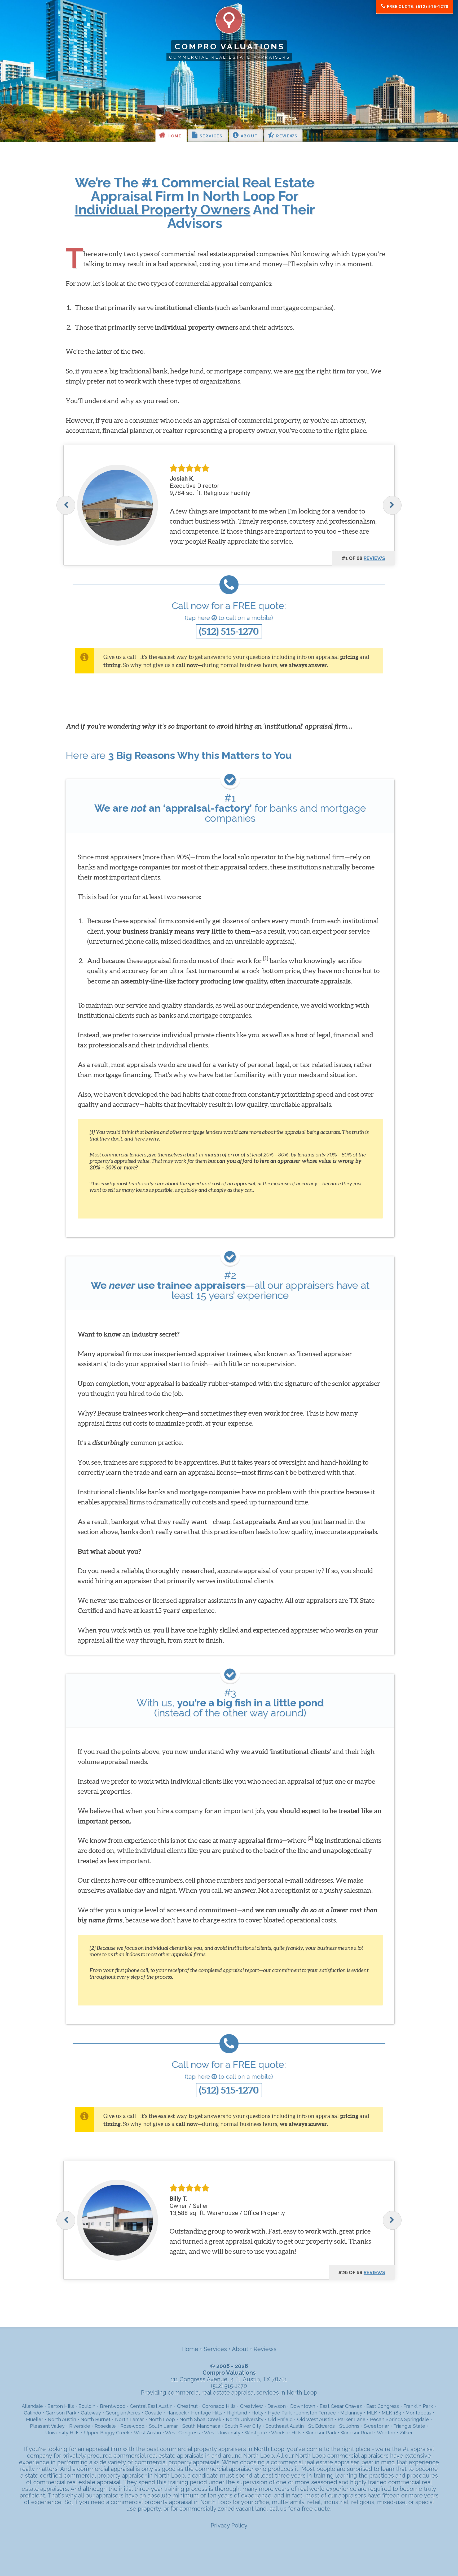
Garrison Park (61, 2413)
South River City (243, 2426)
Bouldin (87, 2406)
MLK (372, 2413)
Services (210, 136)
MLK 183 (391, 2413)
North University (245, 2419)
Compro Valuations (230, 46)
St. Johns (349, 2426)
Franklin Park (418, 2406)
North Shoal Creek (200, 2419)
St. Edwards (322, 2426)
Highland (237, 2413)
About (248, 136)
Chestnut (187, 2406)
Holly (257, 2413)
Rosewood (132, 2426)
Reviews (286, 136)
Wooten (386, 2433)
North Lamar (129, 2419)
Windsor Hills (286, 2433)
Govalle (153, 2413)
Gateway (91, 2413)
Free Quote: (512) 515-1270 (417, 7)
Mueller (35, 2419)
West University (222, 2433)
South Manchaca (201, 2426)
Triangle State (409, 2426)
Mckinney (351, 2413)
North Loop (162, 2419)
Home (174, 136)
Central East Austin (151, 2406)
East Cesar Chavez (341, 2406)
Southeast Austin (285, 2426)
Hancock (177, 2413)
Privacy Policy (229, 2525)
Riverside (80, 2426)
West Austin (147, 2433)
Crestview (252, 2406)
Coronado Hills (219, 2406)
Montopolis (418, 2413)
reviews (375, 558)
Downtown (303, 2406)
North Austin (62, 2419)
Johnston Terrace (316, 2413)
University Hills (62, 2433)
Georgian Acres (123, 2413)
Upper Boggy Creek (107, 2433)
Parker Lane (352, 2419)
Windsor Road (357, 2433)
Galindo (32, 2413)
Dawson (277, 2406)
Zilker (406, 2433)
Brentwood (113, 2406)
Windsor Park (321, 2433)
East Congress (383, 2406)
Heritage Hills (207, 2413)
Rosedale (105, 2426)
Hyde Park (280, 2413)
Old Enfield (280, 2419)
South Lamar (163, 2426)
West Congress (182, 2433)
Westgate (256, 2433)
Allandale (32, 2406)
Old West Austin (315, 2419)
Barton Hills (61, 2406)
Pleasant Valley (47, 2426)
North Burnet (96, 2419)
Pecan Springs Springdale (399, 2419)
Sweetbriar (376, 2426)
